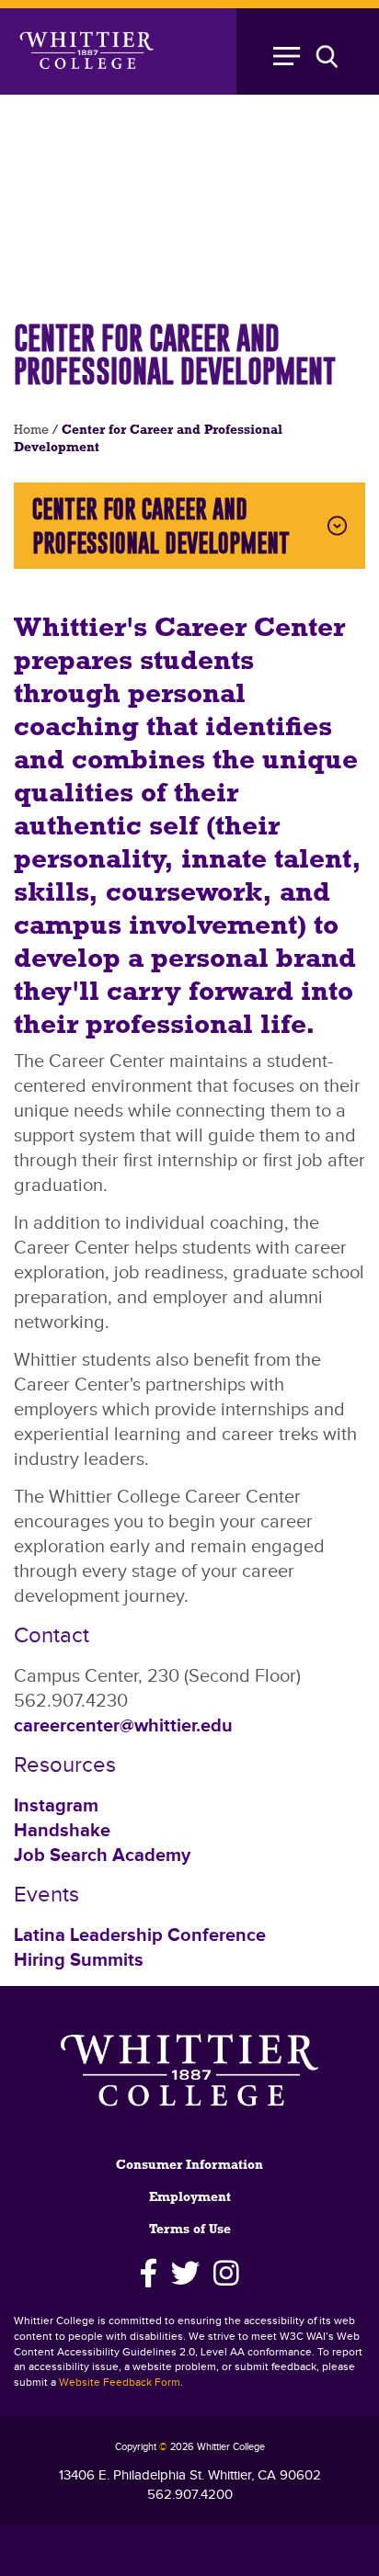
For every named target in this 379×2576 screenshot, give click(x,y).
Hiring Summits (79, 1960)
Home (31, 431)
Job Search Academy (102, 1855)
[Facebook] (149, 2274)
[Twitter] (185, 2274)
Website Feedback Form (120, 2383)
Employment (190, 2198)
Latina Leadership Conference (140, 1935)
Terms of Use (190, 2230)
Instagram (56, 1806)
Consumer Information (189, 2166)
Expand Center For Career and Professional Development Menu (337, 526)
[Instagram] (227, 2274)
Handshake (62, 1831)
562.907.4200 (190, 2495)
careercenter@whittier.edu (123, 1726)
